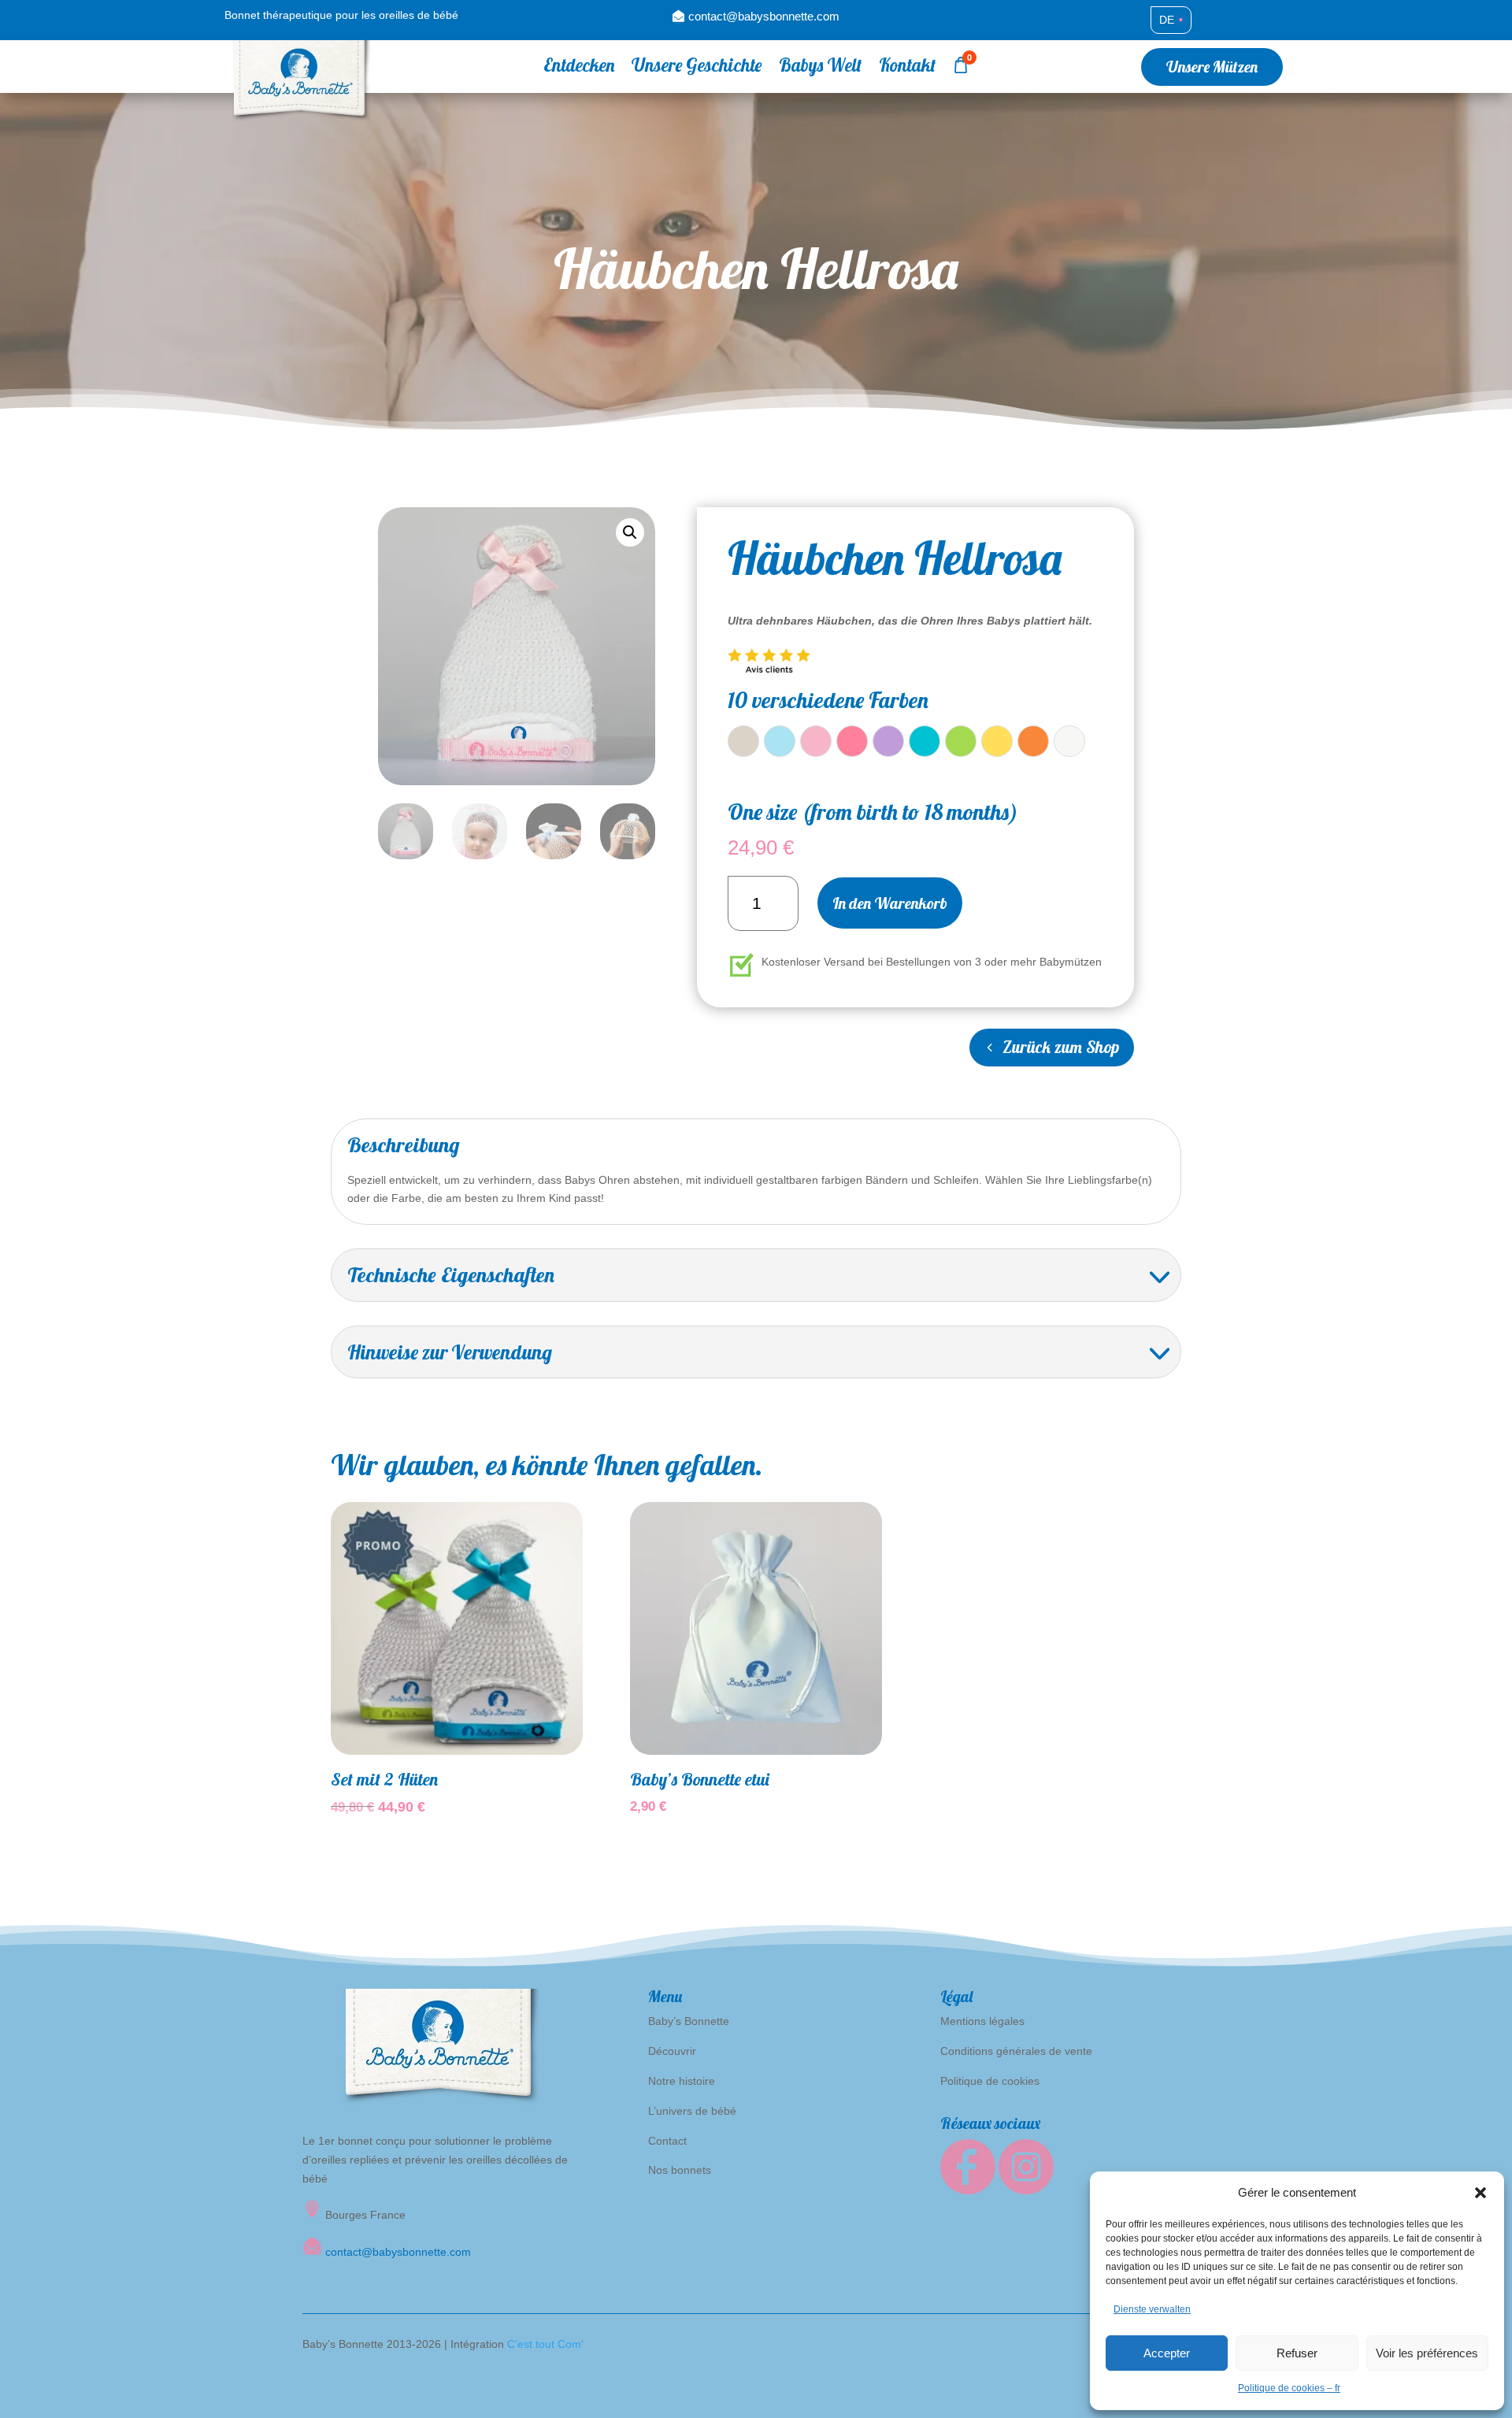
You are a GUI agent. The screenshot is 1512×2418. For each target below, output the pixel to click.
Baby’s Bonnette (689, 2021)
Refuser (1297, 2353)
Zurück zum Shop (1061, 1047)
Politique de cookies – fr (1289, 2388)
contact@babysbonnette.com (764, 16)
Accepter (1167, 2353)
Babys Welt (820, 68)
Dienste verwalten (1152, 2309)
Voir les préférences (1427, 2353)
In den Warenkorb (890, 903)
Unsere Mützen (1212, 67)
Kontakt (907, 68)
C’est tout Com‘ (545, 2344)
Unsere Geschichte (697, 68)
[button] (1480, 2193)
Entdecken (579, 68)
